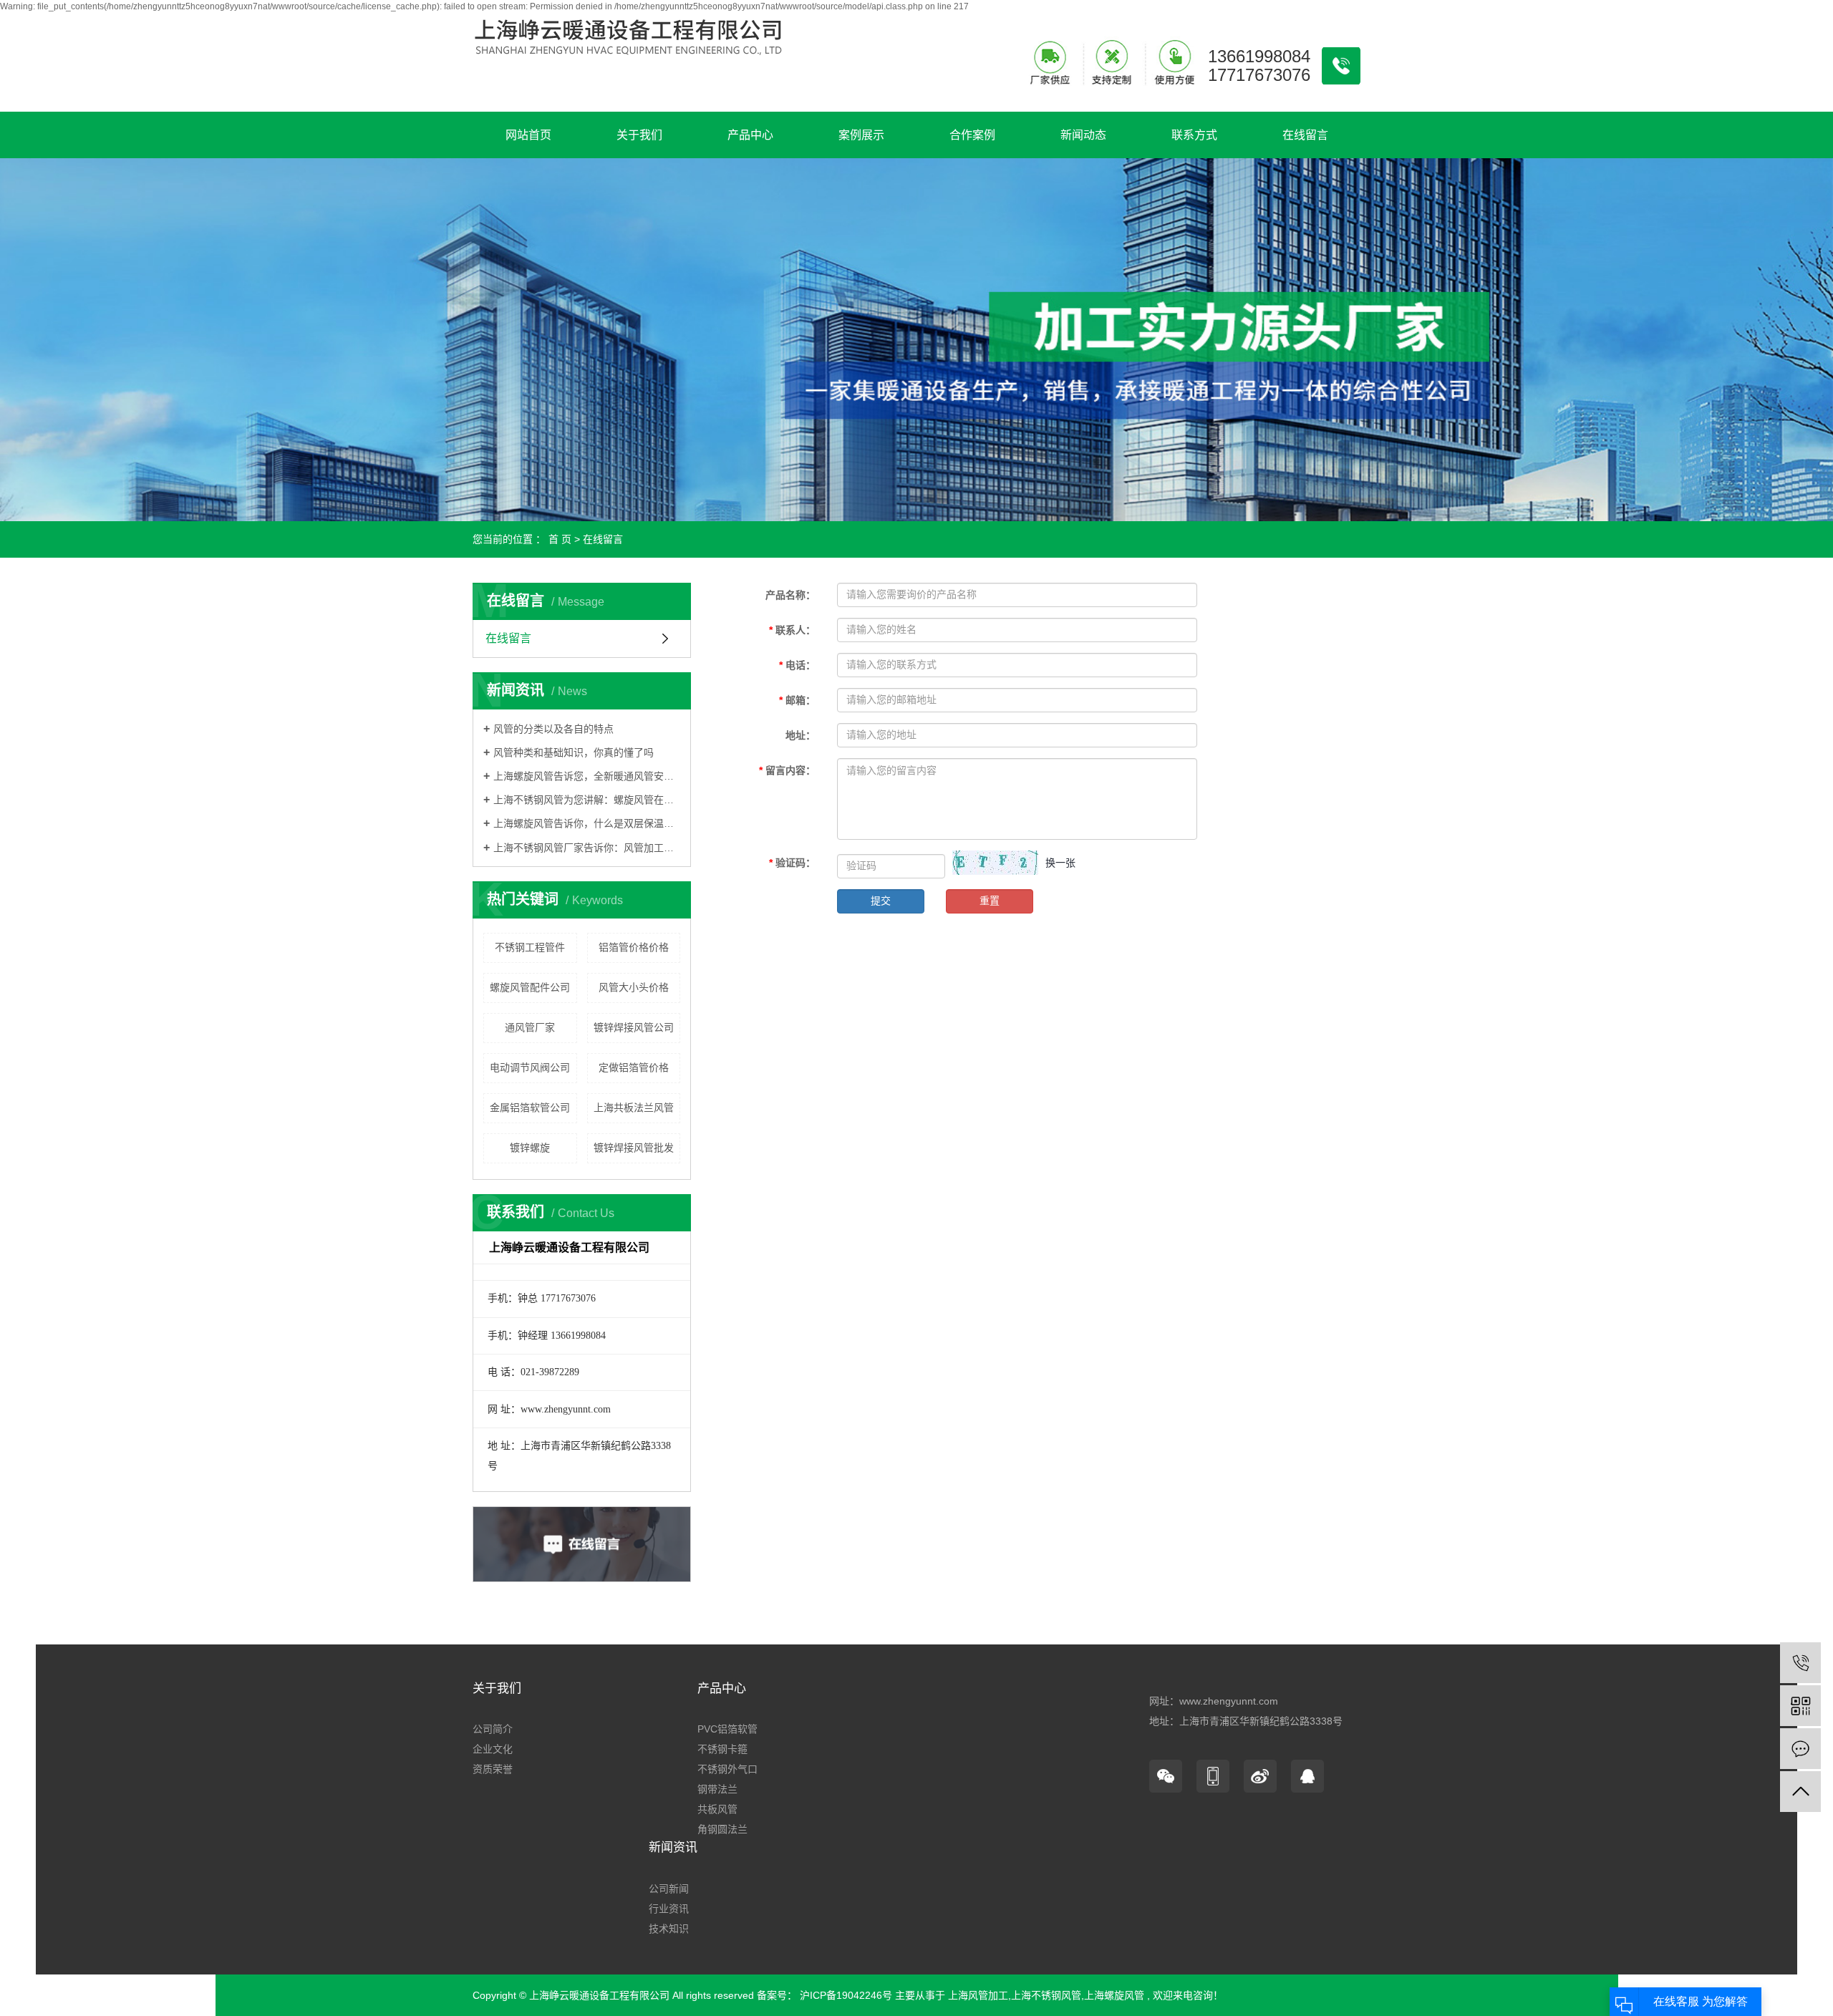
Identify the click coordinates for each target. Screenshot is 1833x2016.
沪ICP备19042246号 (846, 1995)
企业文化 (493, 1749)
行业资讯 (669, 1909)
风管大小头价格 (634, 987)
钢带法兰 (717, 1789)
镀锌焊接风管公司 (634, 1027)
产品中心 (750, 135)
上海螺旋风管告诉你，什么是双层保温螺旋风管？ (587, 823)
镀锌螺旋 (530, 1148)
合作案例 (972, 135)
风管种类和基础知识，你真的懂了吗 (574, 752)
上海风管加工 (978, 1995)
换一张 (1060, 863)
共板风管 (717, 1809)
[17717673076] (1800, 1663)
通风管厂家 (530, 1027)
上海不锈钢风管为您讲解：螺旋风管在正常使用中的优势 (587, 800)
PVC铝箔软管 (727, 1729)
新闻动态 (1083, 135)
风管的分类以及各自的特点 (553, 729)
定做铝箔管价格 (634, 1067)
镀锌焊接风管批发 (634, 1148)
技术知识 (669, 1929)
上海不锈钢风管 (1046, 1995)
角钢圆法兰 (722, 1829)
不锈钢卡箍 (722, 1749)
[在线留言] (1800, 1749)
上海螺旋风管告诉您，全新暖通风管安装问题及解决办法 (587, 776)
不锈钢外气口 (727, 1769)
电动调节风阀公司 (530, 1067)
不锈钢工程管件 (530, 947)
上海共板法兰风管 (634, 1108)
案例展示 (861, 135)
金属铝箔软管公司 (530, 1108)
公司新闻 (669, 1889)
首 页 (560, 539)
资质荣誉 (493, 1769)
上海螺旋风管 (1114, 1995)
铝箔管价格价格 (634, 947)
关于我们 (639, 135)
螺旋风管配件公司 (530, 987)
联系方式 (1194, 135)
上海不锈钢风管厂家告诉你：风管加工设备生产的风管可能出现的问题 (587, 848)
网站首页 (528, 135)
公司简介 (493, 1729)
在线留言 (1305, 135)
